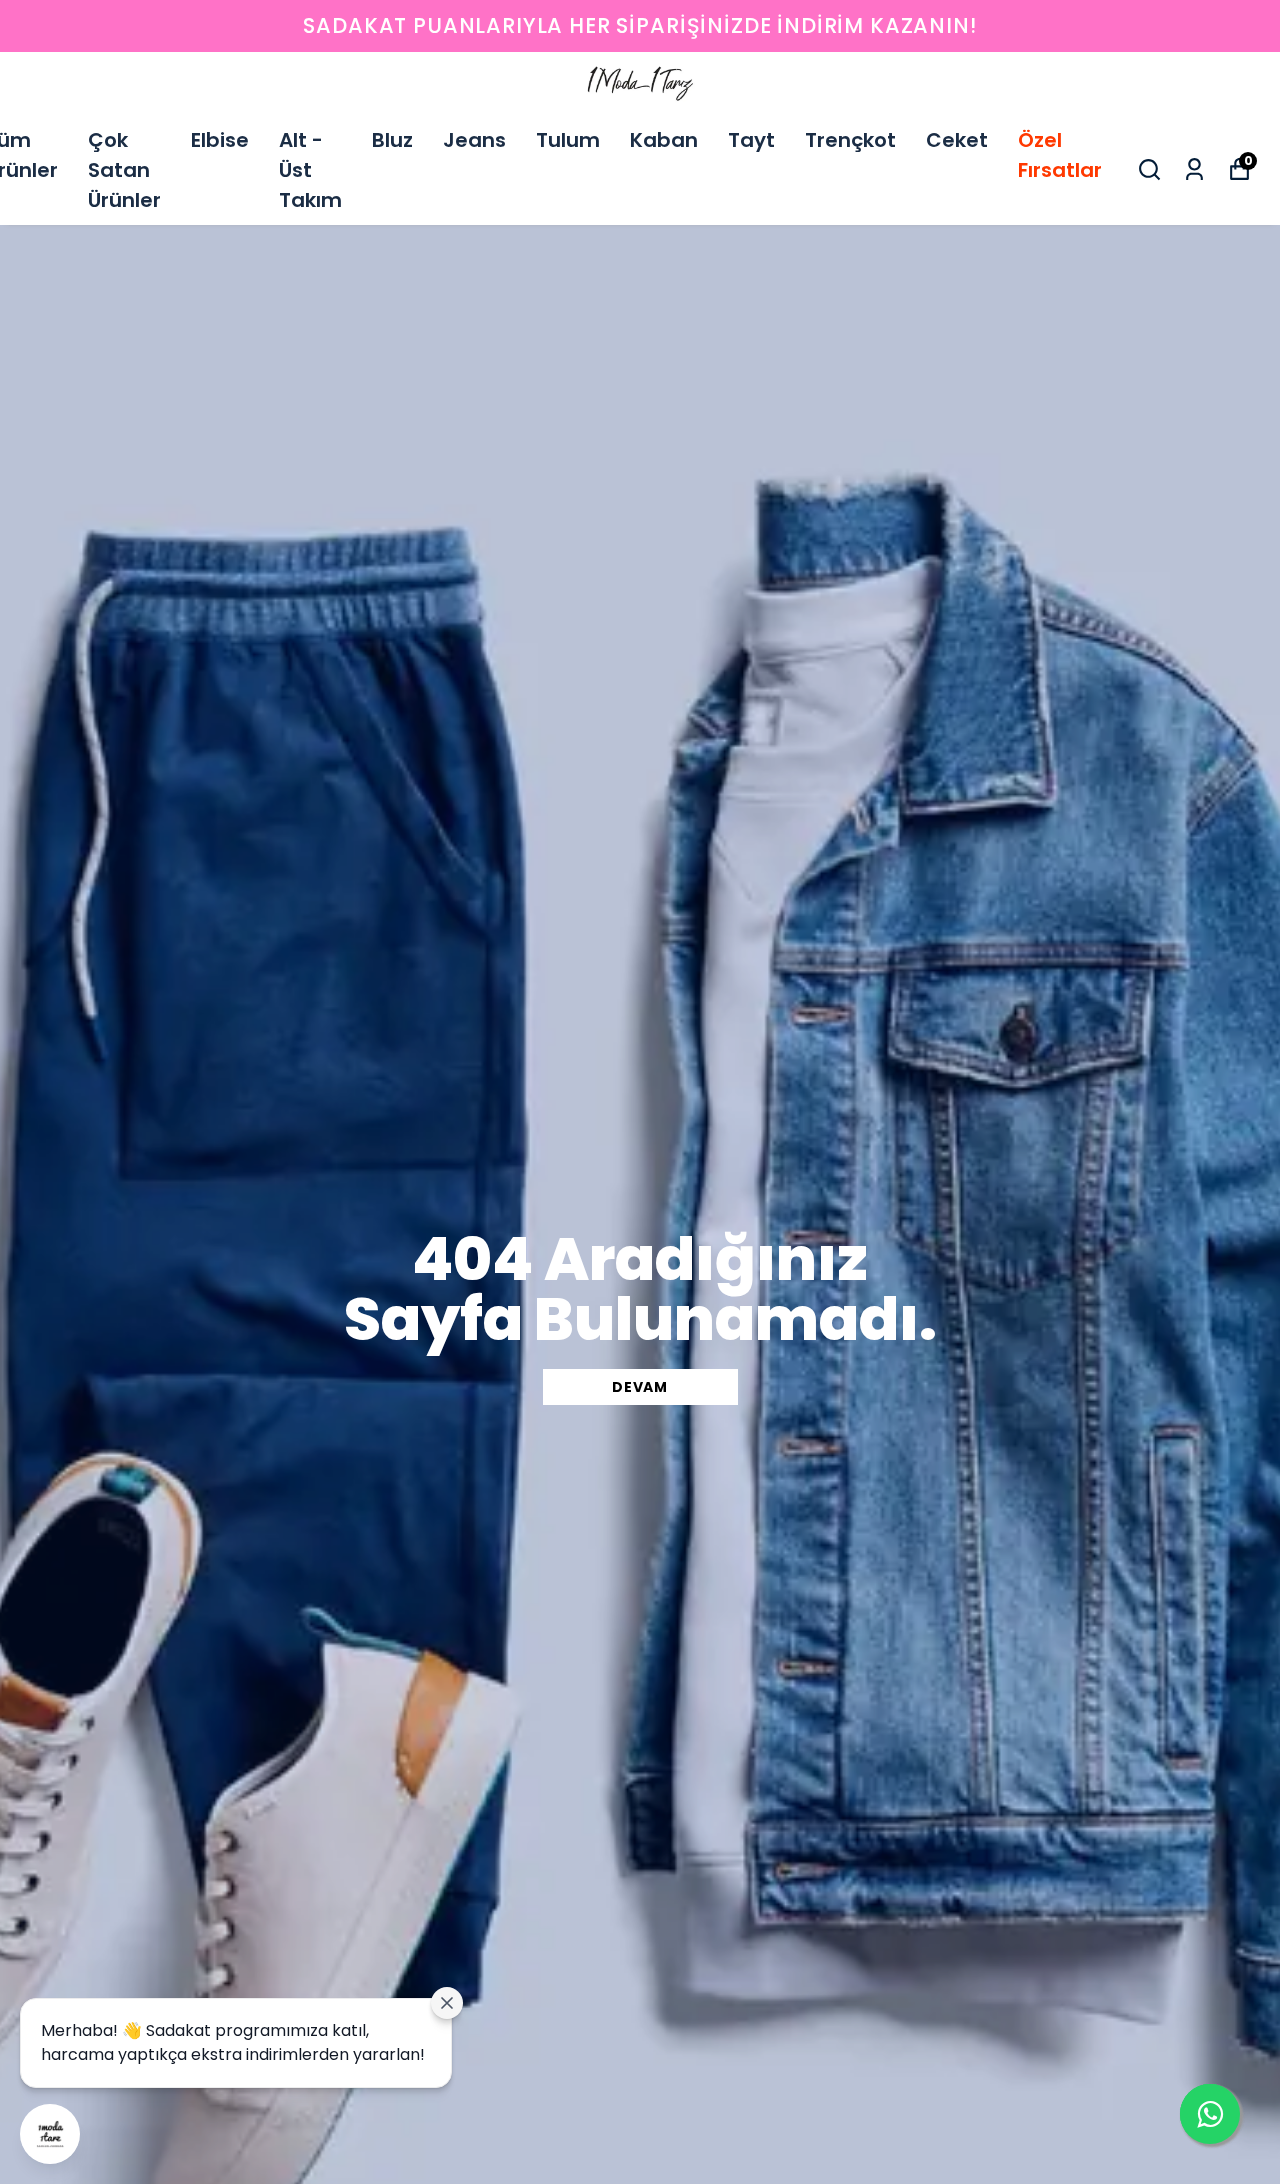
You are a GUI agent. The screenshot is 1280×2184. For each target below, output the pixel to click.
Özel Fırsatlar (1060, 155)
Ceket (957, 140)
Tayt (751, 140)
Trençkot (850, 140)
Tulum (568, 140)
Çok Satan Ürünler (124, 170)
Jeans (474, 140)
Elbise (220, 140)
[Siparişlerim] (1194, 169)
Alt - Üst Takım (310, 170)
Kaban (664, 140)
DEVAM (640, 1387)
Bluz (392, 140)
